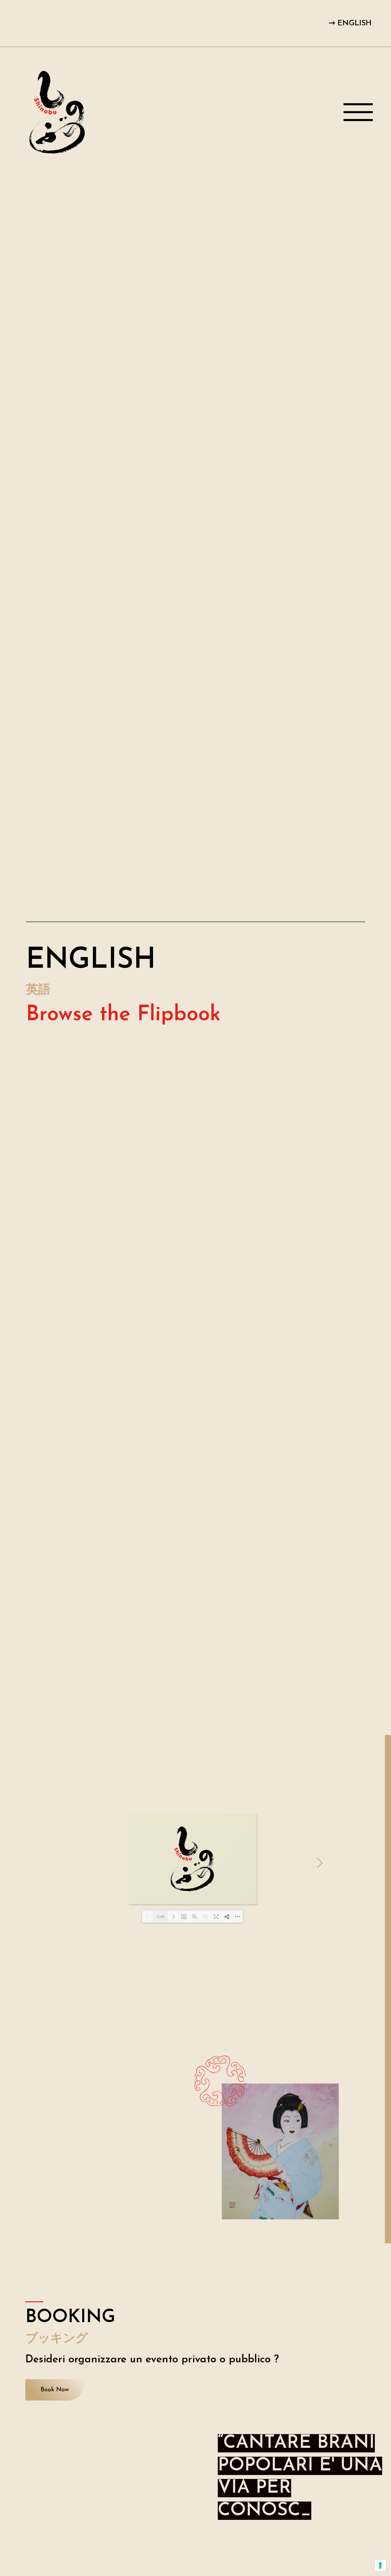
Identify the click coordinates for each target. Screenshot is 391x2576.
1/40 (160, 1917)
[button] (55, 2390)
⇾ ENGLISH (350, 23)
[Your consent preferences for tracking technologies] (380, 2565)
